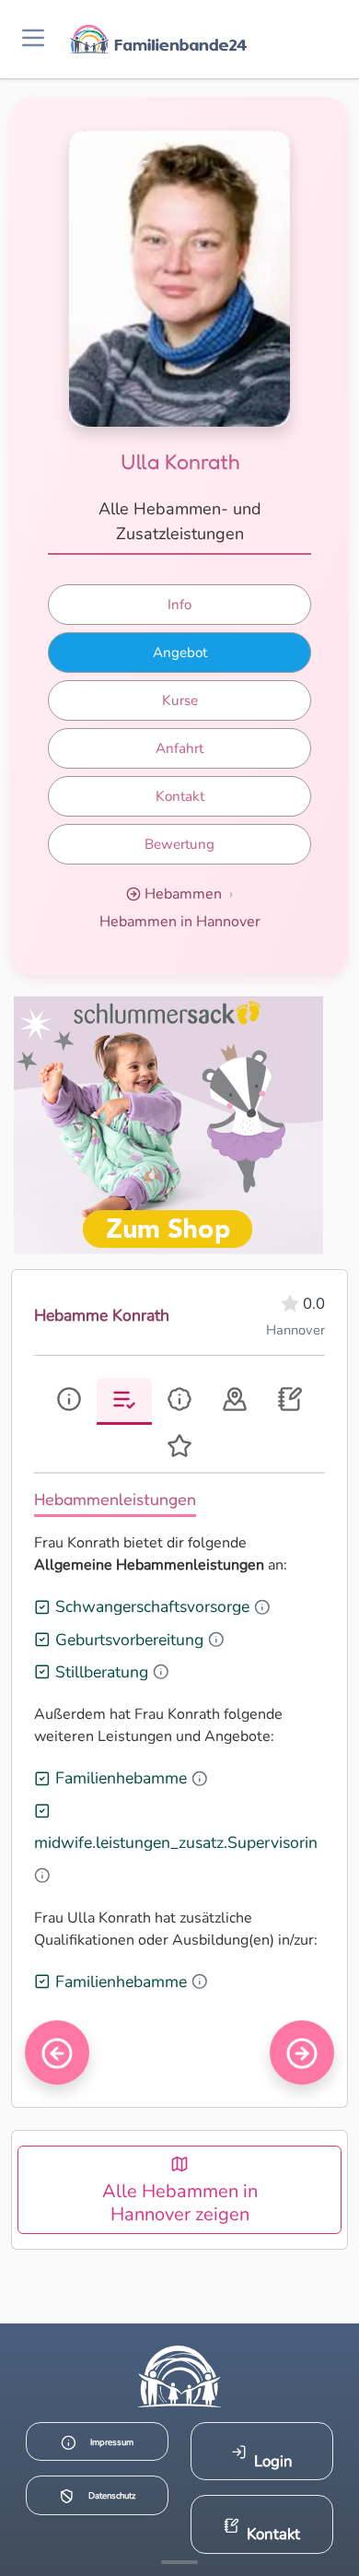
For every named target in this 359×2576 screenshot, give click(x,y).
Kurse (180, 700)
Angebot (180, 653)
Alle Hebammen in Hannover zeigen (180, 2203)
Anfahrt (179, 748)
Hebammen (183, 894)
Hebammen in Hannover (180, 922)
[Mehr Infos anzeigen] (179, 2562)
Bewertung (179, 844)
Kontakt (180, 796)
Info (179, 605)
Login (273, 2461)
